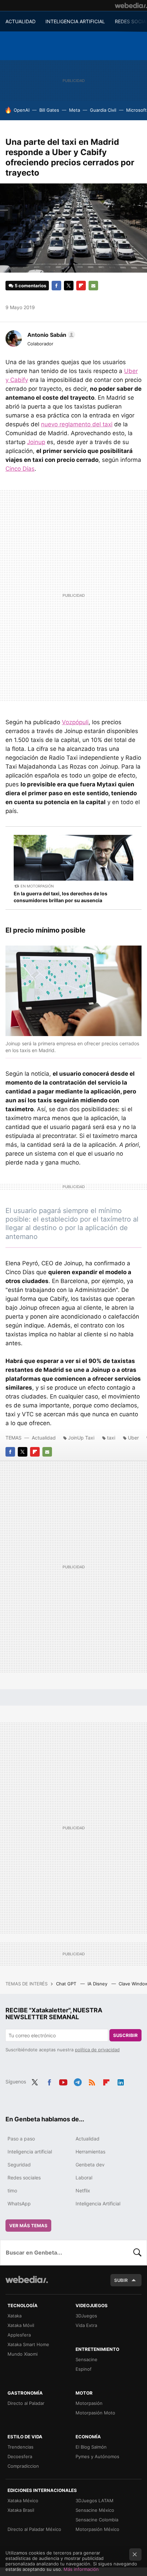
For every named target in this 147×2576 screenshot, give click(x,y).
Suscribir (125, 2035)
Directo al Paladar (26, 2403)
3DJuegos (86, 2316)
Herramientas (90, 2152)
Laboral (84, 2178)
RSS (92, 2081)
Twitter (69, 286)
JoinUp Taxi (81, 1438)
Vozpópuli (75, 722)
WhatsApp (19, 2203)
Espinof (84, 2369)
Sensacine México (95, 2510)
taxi (111, 1438)
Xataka (15, 2316)
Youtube (63, 2081)
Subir (121, 2280)
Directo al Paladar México (34, 2529)
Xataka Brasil (21, 2510)
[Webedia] (131, 5)
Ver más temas (28, 2226)
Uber (133, 1438)
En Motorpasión (37, 886)
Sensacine (86, 2359)
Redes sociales (24, 2178)
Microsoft (136, 110)
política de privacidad (97, 2050)
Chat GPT (67, 1984)
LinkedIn (121, 2081)
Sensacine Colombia (97, 2520)
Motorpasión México (97, 2529)
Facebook (56, 286)
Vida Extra (86, 2325)
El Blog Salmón (91, 2447)
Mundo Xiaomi (23, 2354)
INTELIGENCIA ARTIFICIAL (75, 21)
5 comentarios (30, 286)
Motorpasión (89, 2403)
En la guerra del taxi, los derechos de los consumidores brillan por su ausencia (61, 897)
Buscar (137, 2253)
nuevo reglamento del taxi (77, 424)
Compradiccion (23, 2466)
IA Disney (98, 1984)
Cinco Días (20, 469)
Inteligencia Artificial (98, 2203)
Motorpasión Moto (95, 2413)
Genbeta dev (90, 2165)
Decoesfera (20, 2456)
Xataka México (23, 2501)
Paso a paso (21, 2139)
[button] (50, 335)
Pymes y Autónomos (97, 2456)
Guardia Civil (103, 110)
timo (12, 2191)
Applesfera (19, 2335)
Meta (75, 110)
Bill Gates (49, 110)
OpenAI (22, 110)
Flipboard (81, 286)
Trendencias (21, 2447)
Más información (81, 2569)
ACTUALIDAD (21, 21)
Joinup (36, 442)
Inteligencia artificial (30, 2152)
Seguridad (19, 2165)
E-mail (93, 286)
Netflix (83, 2191)
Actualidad (44, 1438)
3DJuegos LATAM (95, 2501)
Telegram (78, 2081)
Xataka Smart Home (28, 2344)
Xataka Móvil (21, 2325)
